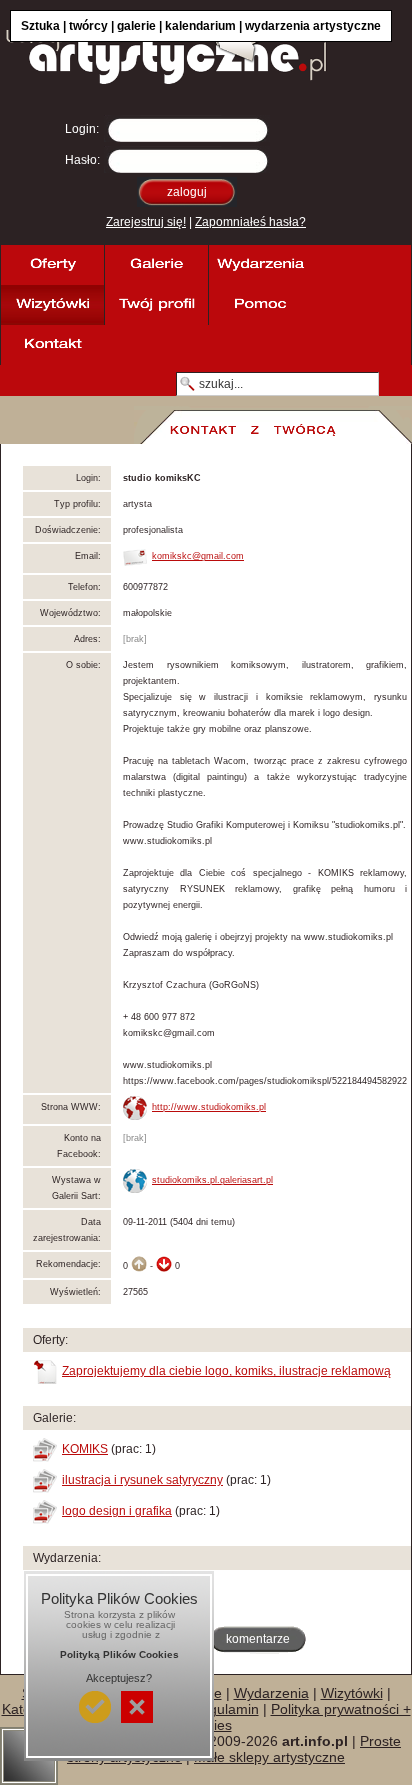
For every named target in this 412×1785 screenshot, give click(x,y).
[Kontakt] (52, 345)
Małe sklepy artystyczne (269, 1757)
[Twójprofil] (156, 305)
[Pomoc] (260, 305)
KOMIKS (85, 1449)
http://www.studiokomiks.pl (209, 1107)
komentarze (258, 1639)
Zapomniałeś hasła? (250, 222)
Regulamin (225, 1709)
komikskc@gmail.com (198, 556)
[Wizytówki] (52, 305)
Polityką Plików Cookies (119, 1654)
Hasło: (82, 160)
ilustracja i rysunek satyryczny (142, 1480)
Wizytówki (352, 1693)
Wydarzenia (271, 1693)
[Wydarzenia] (260, 265)
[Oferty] (52, 265)
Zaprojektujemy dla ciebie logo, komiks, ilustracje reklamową (226, 1371)
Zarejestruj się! (146, 222)
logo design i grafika (117, 1511)
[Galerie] (156, 265)
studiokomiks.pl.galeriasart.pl (212, 1180)
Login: (82, 129)
